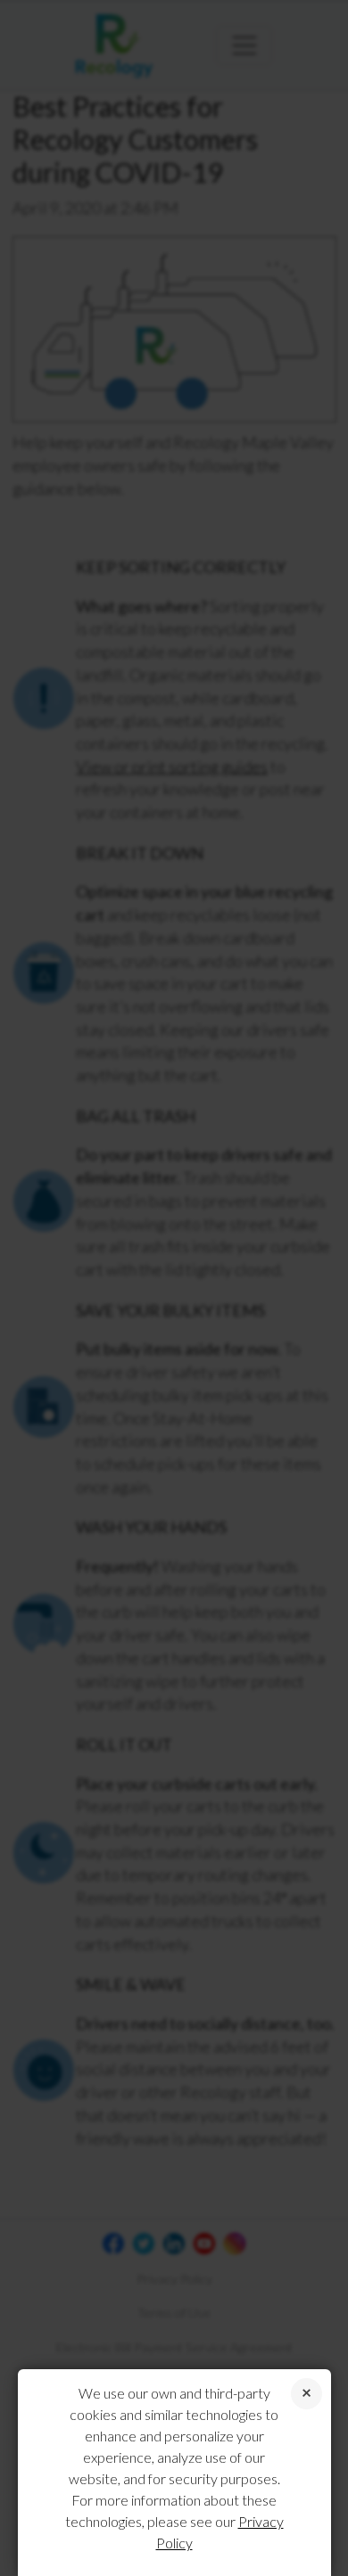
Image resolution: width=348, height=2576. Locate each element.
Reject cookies (307, 2394)
